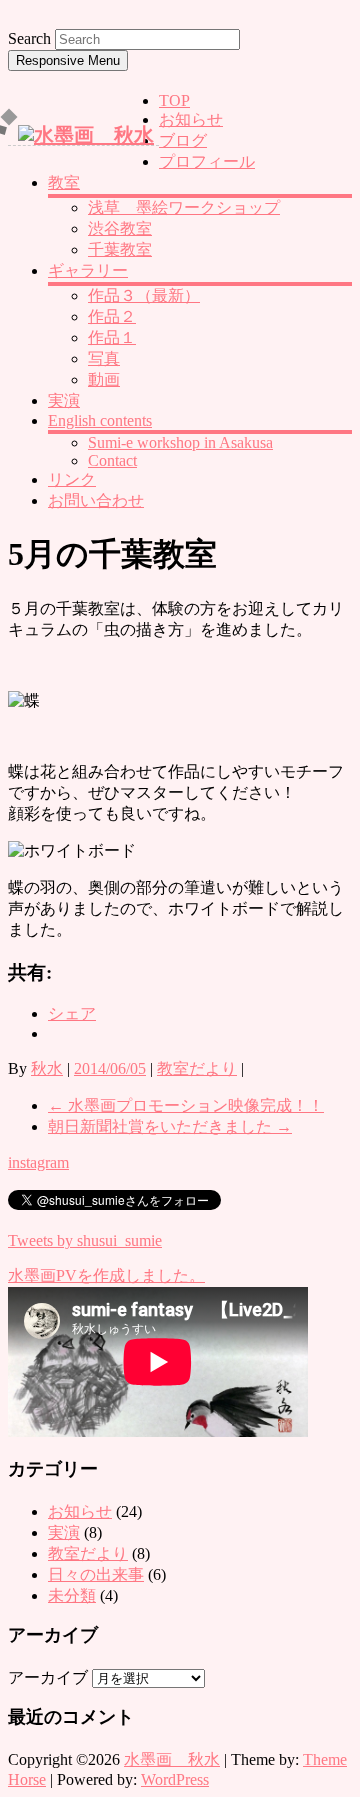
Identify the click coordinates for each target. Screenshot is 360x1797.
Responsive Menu (68, 60)
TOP (174, 100)
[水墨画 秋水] (86, 135)
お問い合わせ (96, 500)
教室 (64, 182)
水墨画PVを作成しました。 (106, 1275)
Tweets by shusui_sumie (85, 1240)
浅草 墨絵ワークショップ (184, 207)
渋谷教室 (120, 228)
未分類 (72, 1595)
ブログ (183, 140)
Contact (112, 460)
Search (29, 38)
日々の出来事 (96, 1574)
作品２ (112, 316)
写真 (104, 358)
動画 (104, 379)
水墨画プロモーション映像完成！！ (186, 1105)
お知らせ (191, 119)
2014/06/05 (110, 1068)
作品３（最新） (144, 295)
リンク (72, 479)
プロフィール (207, 161)
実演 (64, 400)
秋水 (47, 1068)
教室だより (197, 1068)
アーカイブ (48, 1677)
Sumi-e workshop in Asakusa (180, 442)
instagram (38, 1162)
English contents (100, 420)
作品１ (112, 337)
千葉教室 (120, 249)
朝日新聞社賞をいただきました (170, 1126)
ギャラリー (88, 270)
